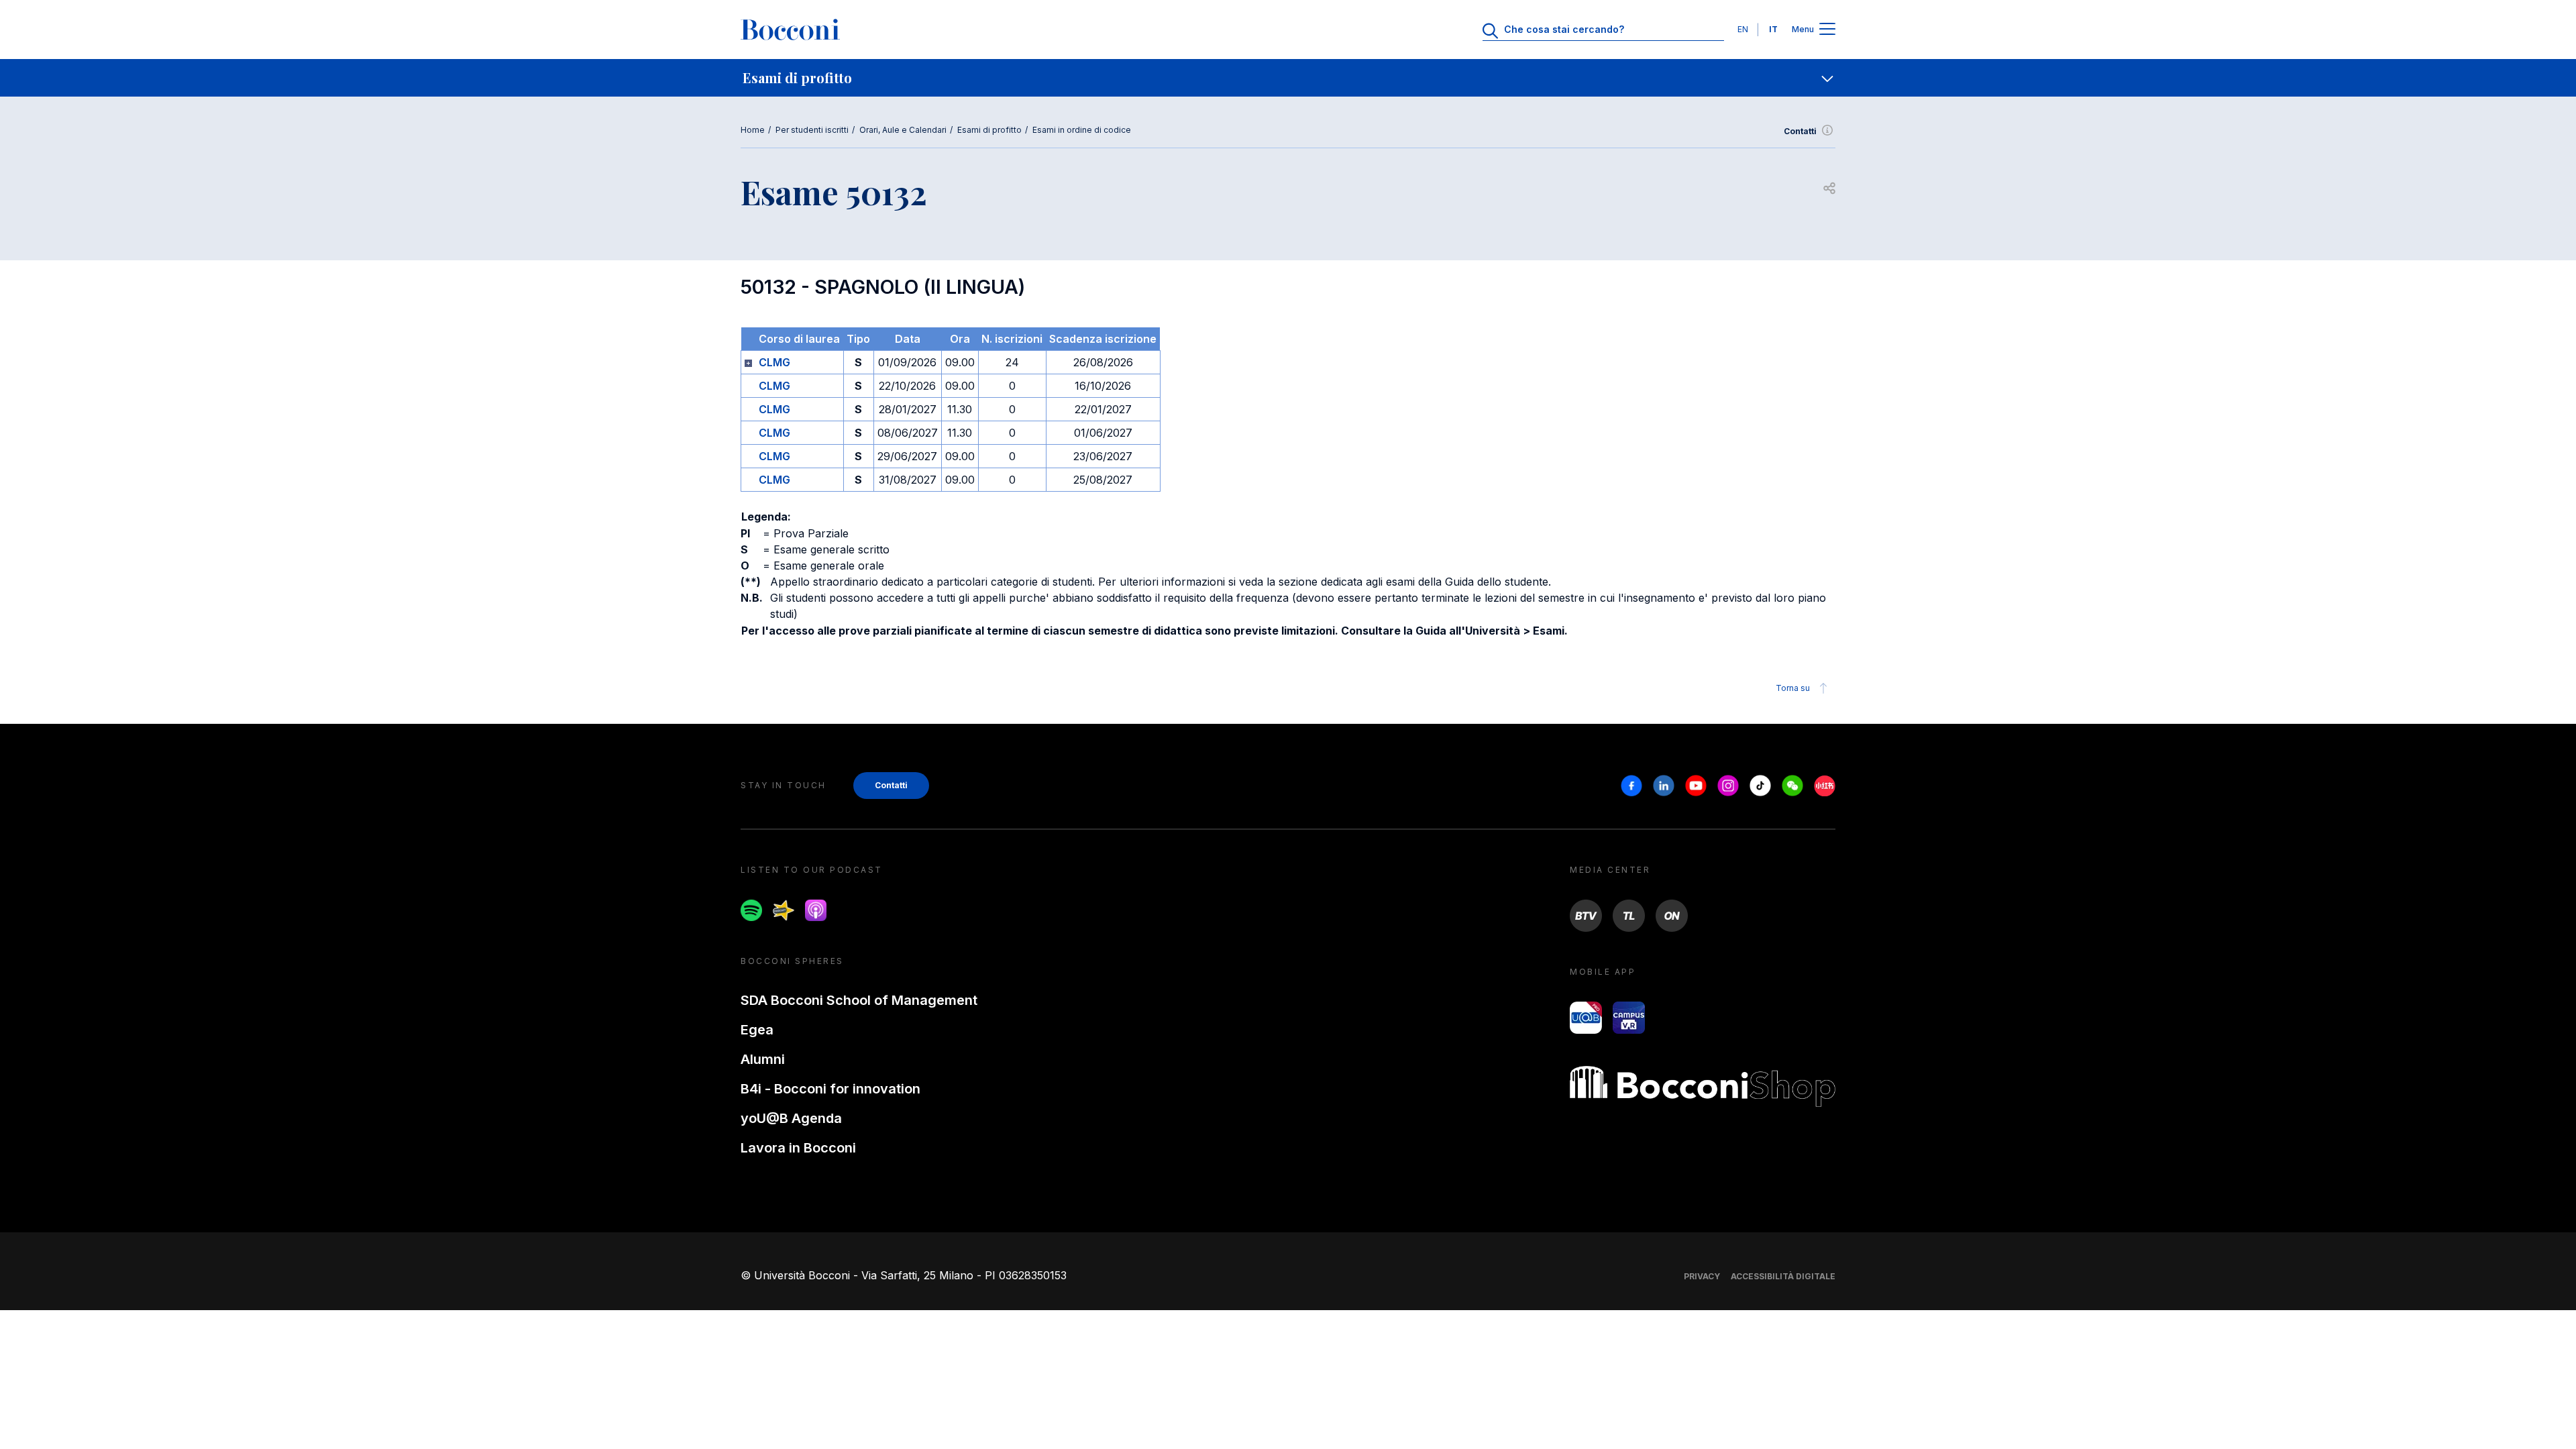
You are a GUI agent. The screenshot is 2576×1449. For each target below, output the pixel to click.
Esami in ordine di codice (1082, 130)
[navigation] (1288, 78)
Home (753, 130)
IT (1773, 29)
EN (1743, 29)
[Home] (790, 30)
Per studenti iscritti (812, 130)
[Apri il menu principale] (1827, 30)
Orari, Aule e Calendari (903, 130)
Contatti (1800, 131)
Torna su (1793, 688)
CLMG (774, 362)
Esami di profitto (989, 130)
